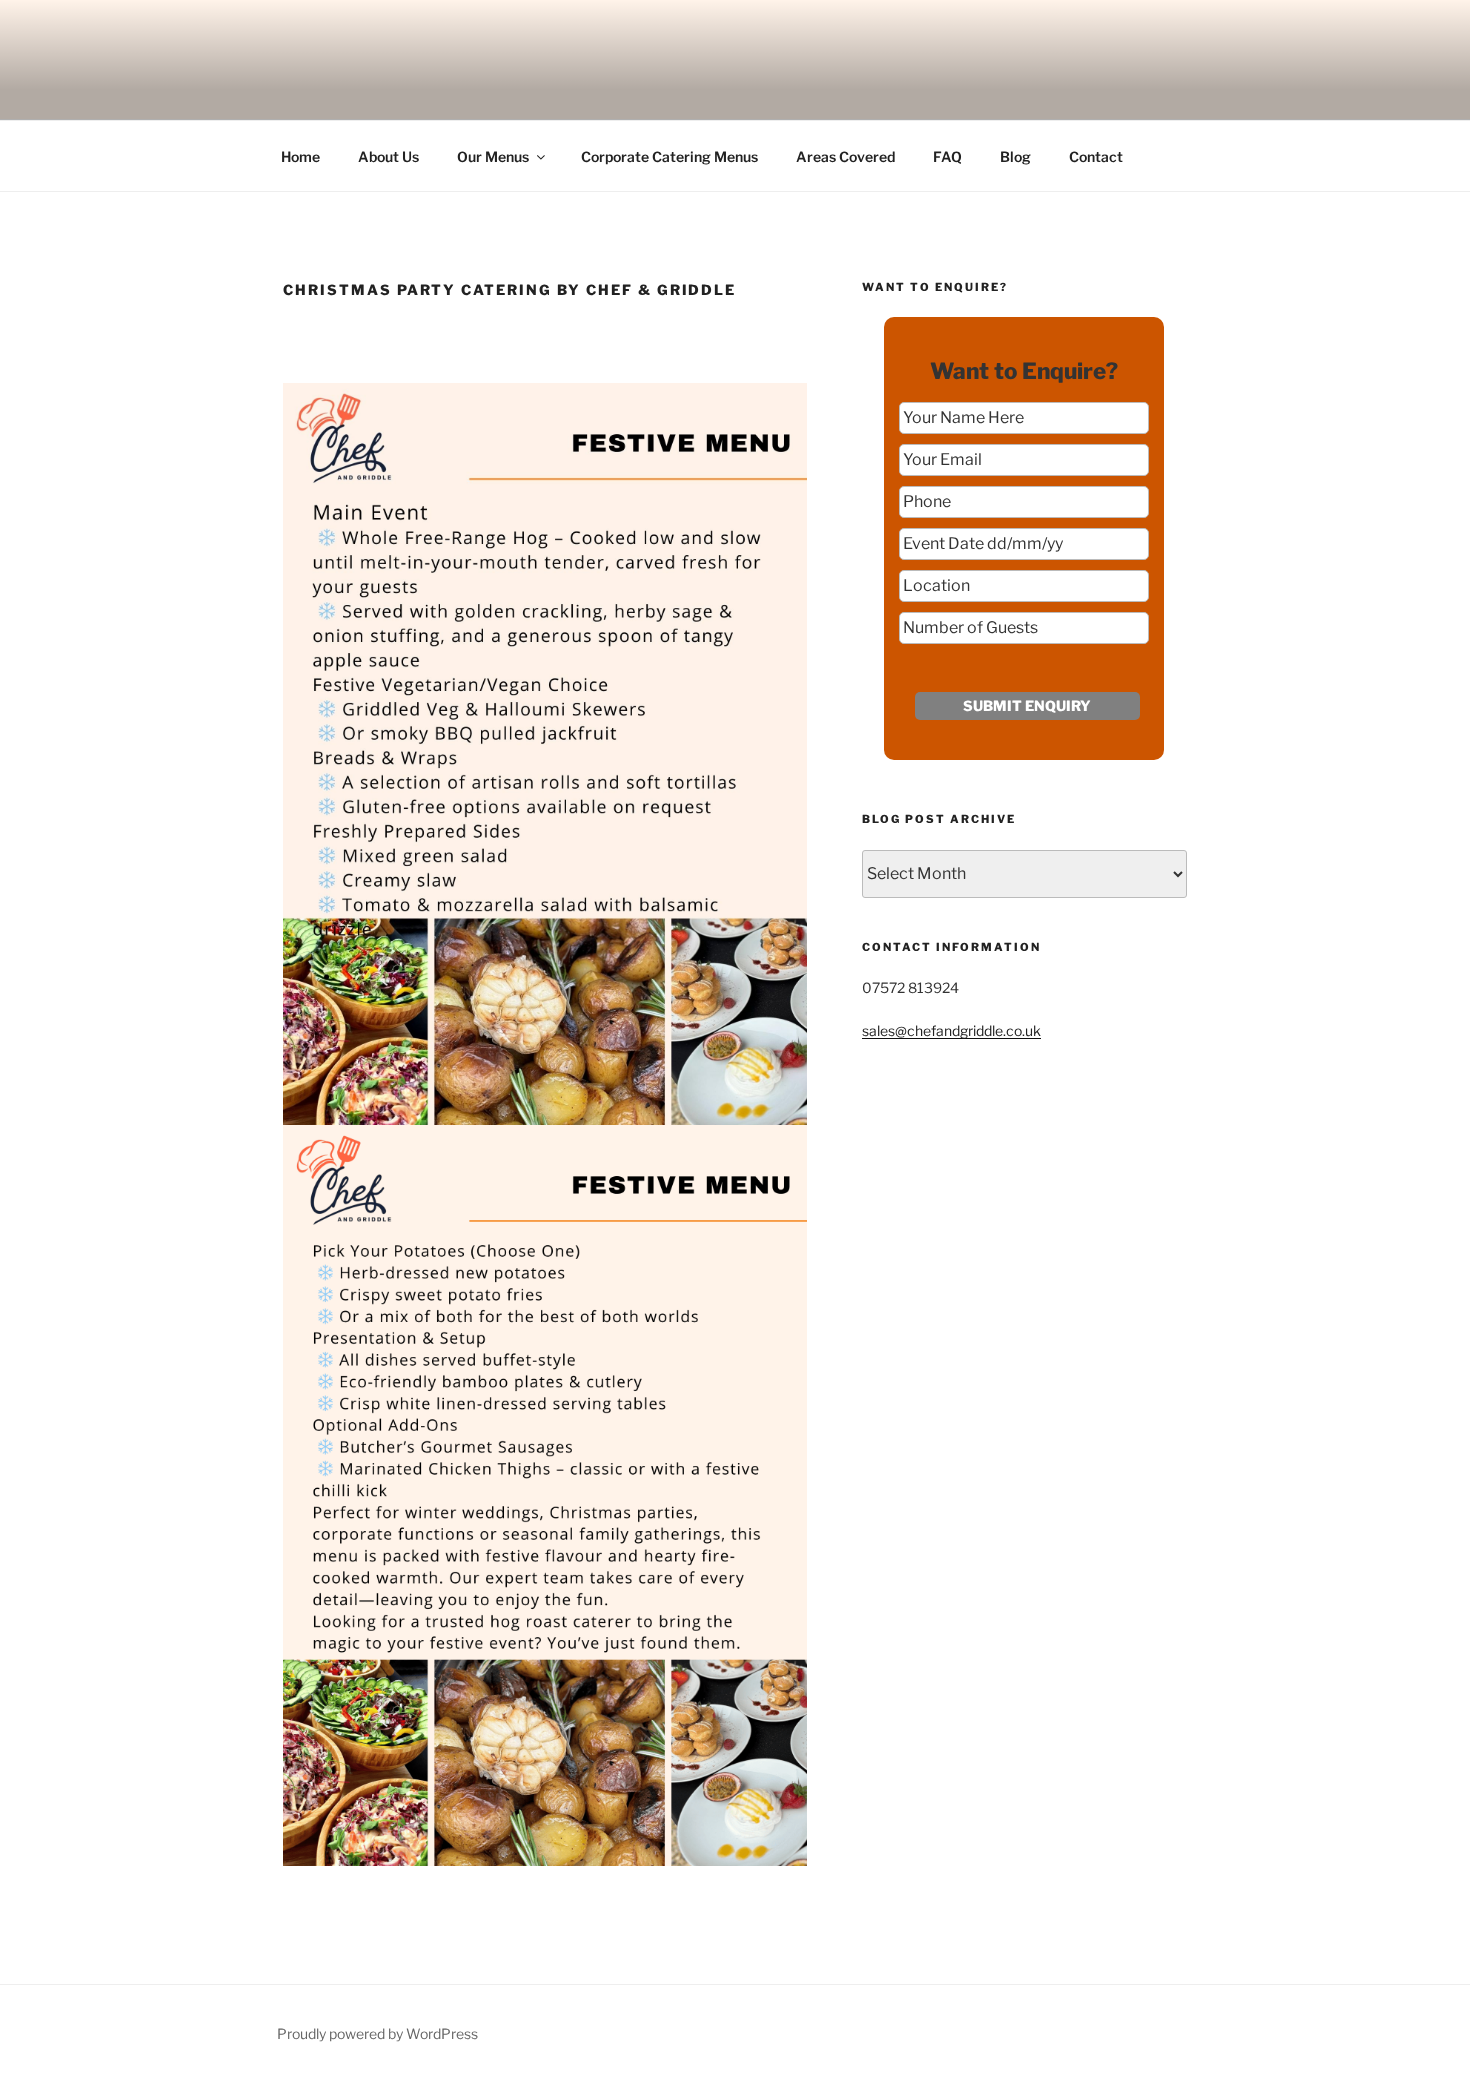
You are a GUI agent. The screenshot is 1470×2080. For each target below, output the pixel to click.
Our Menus (493, 156)
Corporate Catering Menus (669, 156)
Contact (1096, 156)
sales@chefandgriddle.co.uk (951, 1030)
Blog (1015, 156)
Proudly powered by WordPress (377, 2033)
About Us (388, 156)
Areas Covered (845, 156)
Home (300, 156)
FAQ (947, 156)
